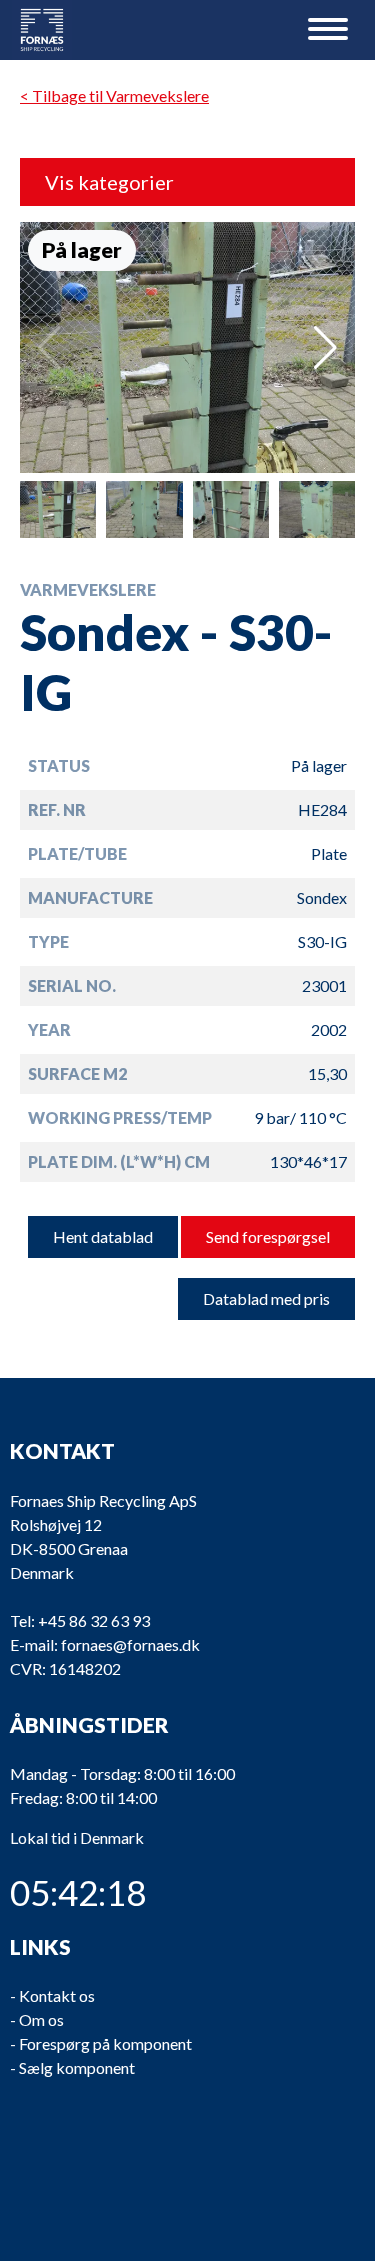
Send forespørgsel (268, 1236)
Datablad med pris (266, 1298)
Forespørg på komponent (105, 2043)
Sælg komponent (77, 2067)
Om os (41, 2019)
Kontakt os (57, 1995)
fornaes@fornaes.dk (130, 1644)
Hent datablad (103, 1236)
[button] (325, 348)
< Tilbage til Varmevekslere (114, 95)
